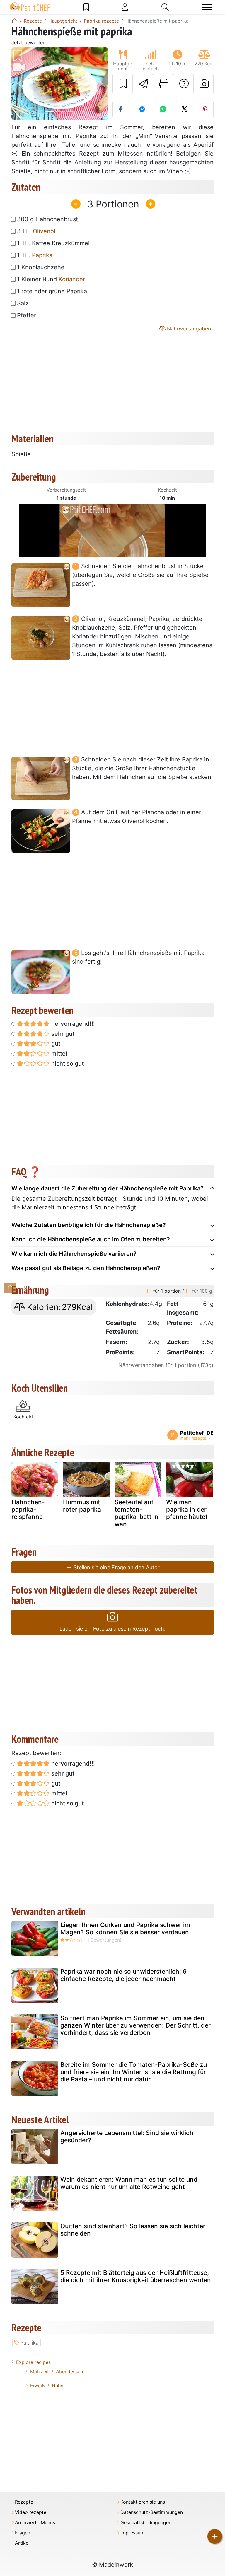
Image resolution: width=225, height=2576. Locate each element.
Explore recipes (33, 2362)
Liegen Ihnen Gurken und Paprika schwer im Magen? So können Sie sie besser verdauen (125, 1928)
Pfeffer (27, 315)
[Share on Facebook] (121, 109)
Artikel (22, 2543)
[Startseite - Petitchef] (14, 21)
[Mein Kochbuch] (86, 7)
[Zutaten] (10, 1288)
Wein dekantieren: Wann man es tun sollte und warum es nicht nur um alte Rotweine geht (129, 2183)
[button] (19, 84)
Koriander (72, 279)
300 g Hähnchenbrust (47, 219)
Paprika (42, 255)
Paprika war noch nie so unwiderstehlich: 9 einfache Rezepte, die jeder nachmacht (123, 1975)
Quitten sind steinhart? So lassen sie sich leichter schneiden (133, 2230)
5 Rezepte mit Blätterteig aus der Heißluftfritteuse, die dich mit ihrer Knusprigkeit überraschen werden (136, 2276)
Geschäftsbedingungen (146, 2523)
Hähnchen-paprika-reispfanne (28, 1509)
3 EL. (36, 231)
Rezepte (24, 2502)
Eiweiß (37, 2386)
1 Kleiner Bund (51, 279)
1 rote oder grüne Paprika (52, 291)
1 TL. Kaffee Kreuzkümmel (53, 243)
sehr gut (62, 1034)
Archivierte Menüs (35, 2523)
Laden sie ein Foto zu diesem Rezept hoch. (112, 1629)
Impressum (132, 2533)
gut (55, 1044)
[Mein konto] (125, 7)
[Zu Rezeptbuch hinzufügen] (123, 84)
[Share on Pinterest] (205, 109)
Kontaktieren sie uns (143, 2502)
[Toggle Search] (165, 7)
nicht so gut (67, 1064)
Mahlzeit (40, 2371)
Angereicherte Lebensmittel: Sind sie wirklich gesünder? (127, 2137)
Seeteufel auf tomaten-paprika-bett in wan (137, 1513)
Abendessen (69, 2371)
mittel (58, 1054)
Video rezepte (31, 2512)
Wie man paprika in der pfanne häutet (187, 1509)
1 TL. (35, 255)
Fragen (23, 2533)
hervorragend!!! (72, 1024)
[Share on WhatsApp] (163, 109)
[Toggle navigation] (207, 7)
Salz (23, 303)
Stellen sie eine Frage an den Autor (116, 1567)
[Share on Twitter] (184, 109)
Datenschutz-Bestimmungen (152, 2512)
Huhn (58, 2386)
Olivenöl (44, 231)
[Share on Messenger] (142, 109)
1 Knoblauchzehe (41, 267)
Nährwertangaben (188, 329)
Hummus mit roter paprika (82, 1506)
